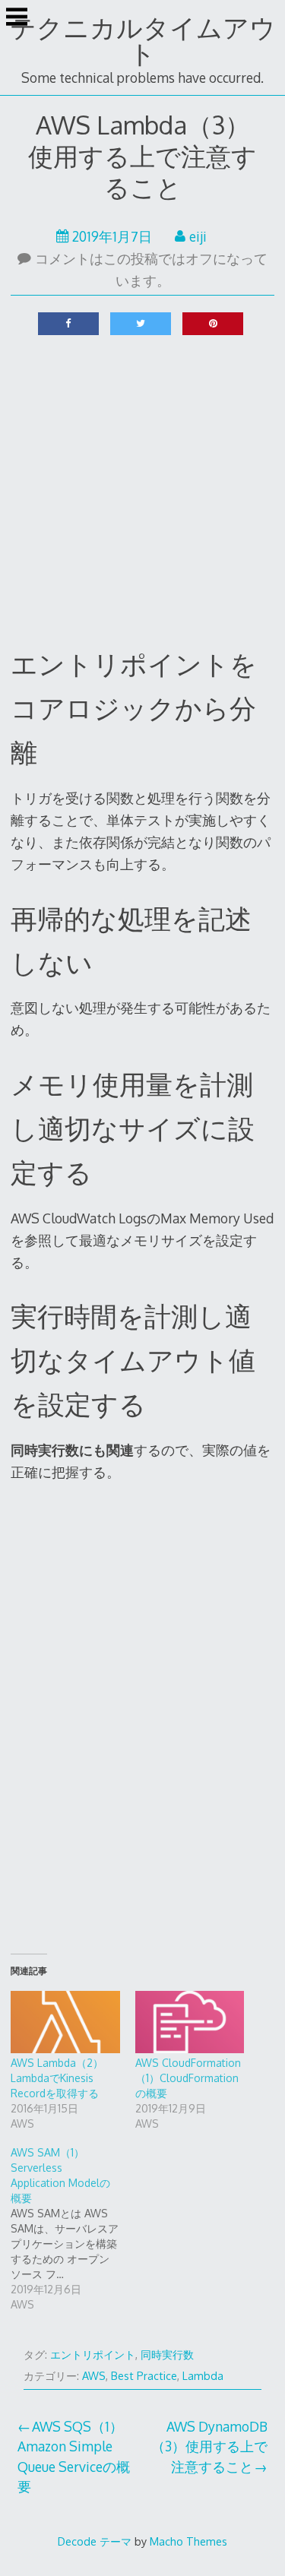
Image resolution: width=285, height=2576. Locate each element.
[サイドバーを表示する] (17, 18)
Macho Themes (188, 2541)
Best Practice (144, 2376)
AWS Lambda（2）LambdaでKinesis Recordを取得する (57, 2078)
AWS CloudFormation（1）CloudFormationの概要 (188, 2078)
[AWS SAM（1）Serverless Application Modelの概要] (73, 2229)
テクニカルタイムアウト (143, 40)
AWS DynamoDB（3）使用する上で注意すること (209, 2446)
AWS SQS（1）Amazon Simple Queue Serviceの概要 (74, 2456)
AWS (94, 2376)
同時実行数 (167, 2354)
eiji (198, 236)
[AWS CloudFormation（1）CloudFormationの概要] (190, 2022)
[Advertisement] (142, 491)
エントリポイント (93, 2354)
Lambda (203, 2376)
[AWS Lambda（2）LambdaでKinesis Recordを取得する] (65, 2022)
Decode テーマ (95, 2541)
